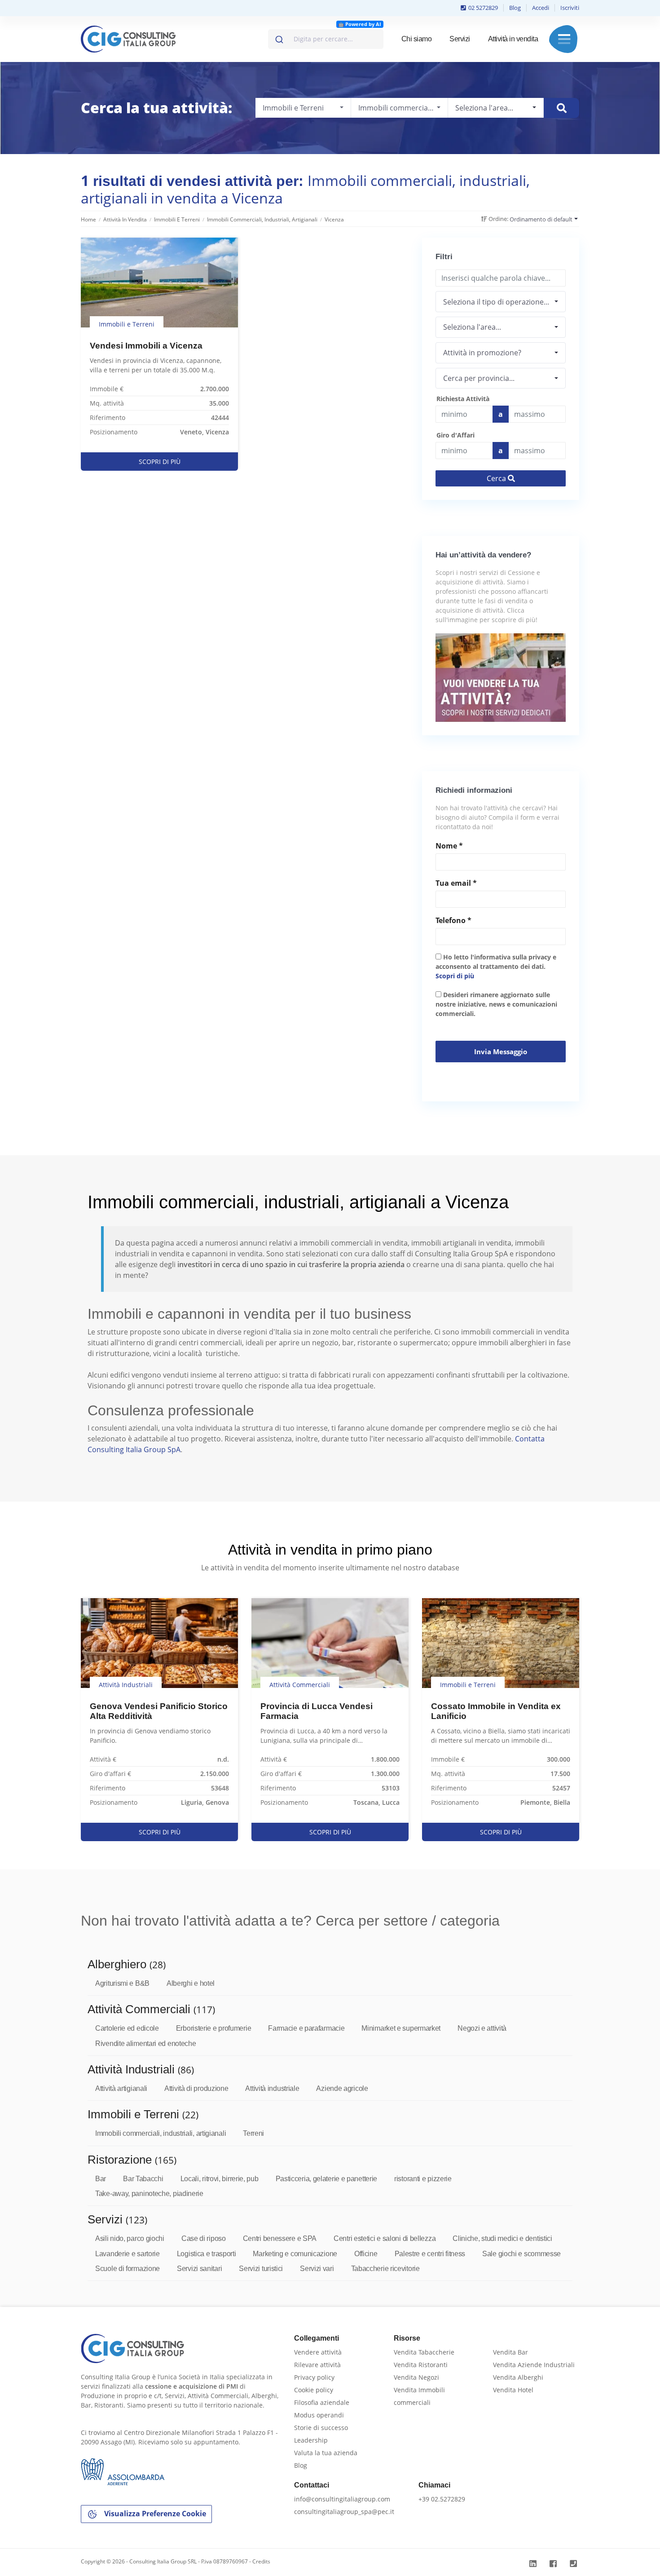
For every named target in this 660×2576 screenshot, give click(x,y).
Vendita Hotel (513, 2390)
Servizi (460, 39)
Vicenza (334, 219)
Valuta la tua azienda (326, 2453)
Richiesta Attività (463, 399)
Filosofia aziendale (322, 2402)
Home (88, 219)
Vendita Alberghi (518, 2377)
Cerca (497, 478)
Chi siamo (417, 39)
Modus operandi (319, 2415)
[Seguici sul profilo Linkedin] (534, 2564)
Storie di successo (321, 2428)
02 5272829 (482, 8)
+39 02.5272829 (442, 2499)
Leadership (311, 2440)
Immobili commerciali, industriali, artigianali (262, 219)
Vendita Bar (510, 2352)
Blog (515, 8)
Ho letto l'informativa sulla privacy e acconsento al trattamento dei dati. (496, 966)
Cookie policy (314, 2390)
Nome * (449, 846)
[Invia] (279, 37)
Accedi (541, 8)
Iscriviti (570, 8)
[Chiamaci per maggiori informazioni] (574, 2564)
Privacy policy (314, 2377)
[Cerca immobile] (561, 108)
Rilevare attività (317, 2365)
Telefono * (453, 920)
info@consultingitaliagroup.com (342, 2499)
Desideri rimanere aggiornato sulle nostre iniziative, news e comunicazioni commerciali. (496, 1004)
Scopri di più (455, 976)
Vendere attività (318, 2352)
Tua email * (456, 883)
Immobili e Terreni (177, 219)
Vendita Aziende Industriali (534, 2365)
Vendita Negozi (416, 2377)
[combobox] (326, 39)
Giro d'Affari (455, 435)
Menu (564, 39)
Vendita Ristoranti (421, 2365)
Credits (261, 2561)
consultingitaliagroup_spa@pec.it (344, 2512)
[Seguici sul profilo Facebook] (554, 2564)
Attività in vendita (513, 39)
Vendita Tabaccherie (424, 2352)
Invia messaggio (501, 1052)
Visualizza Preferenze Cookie (154, 2514)
